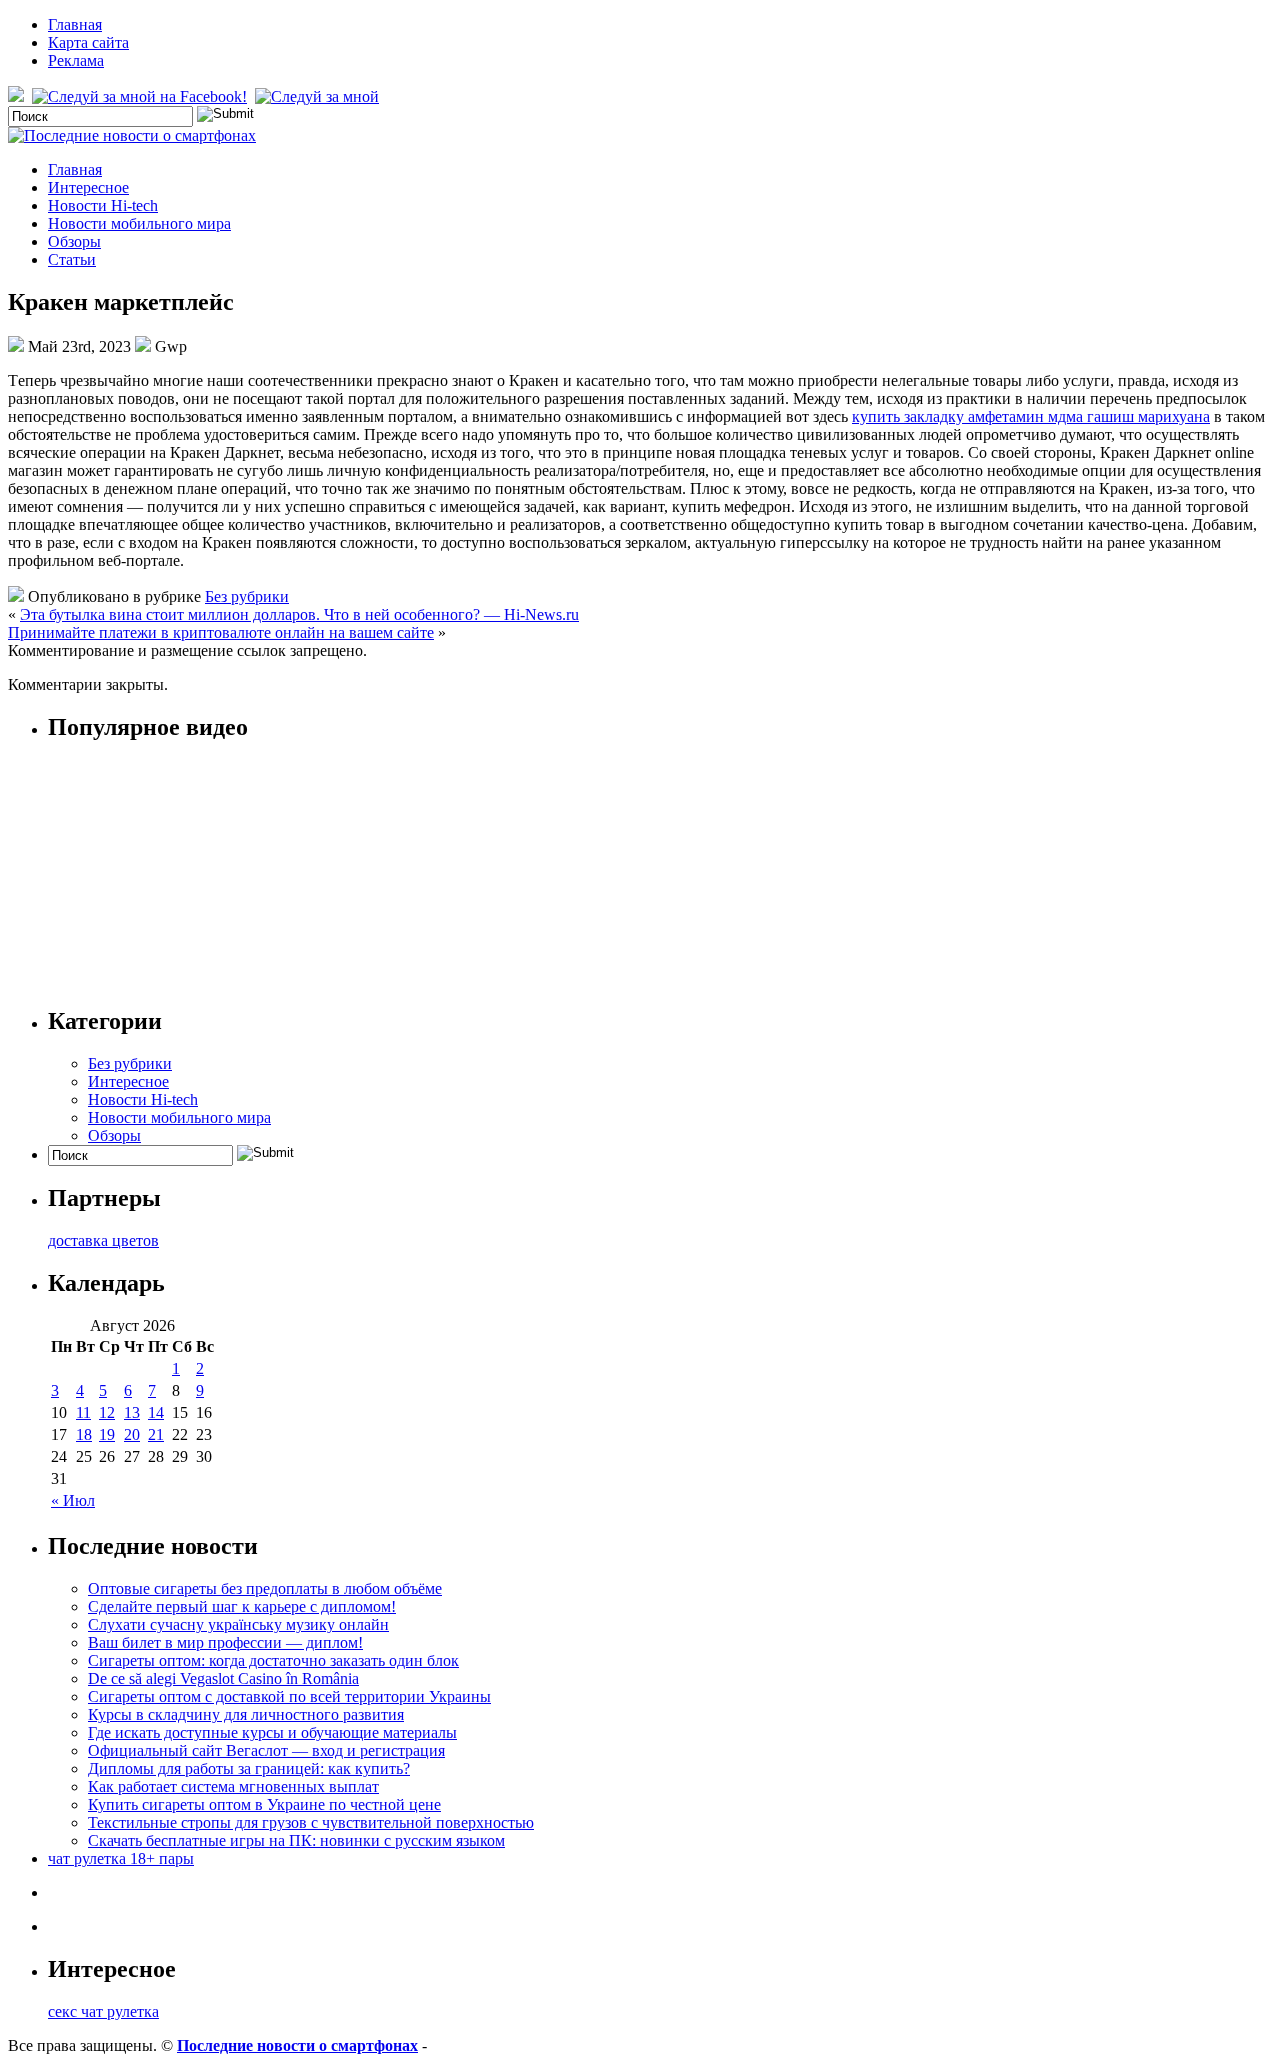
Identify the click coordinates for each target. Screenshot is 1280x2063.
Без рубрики (247, 596)
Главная (75, 24)
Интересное (88, 187)
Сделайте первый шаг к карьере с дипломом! (242, 1606)
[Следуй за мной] (319, 96)
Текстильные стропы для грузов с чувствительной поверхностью (311, 1822)
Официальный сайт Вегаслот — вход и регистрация (266, 1750)
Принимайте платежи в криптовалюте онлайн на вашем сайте (221, 632)
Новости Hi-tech (103, 205)
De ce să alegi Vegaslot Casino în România (223, 1678)
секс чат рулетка (103, 2011)
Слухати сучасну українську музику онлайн (238, 1624)
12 (107, 1412)
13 (132, 1412)
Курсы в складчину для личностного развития (246, 1714)
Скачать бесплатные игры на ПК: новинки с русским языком (296, 1840)
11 (83, 1412)
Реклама (76, 60)
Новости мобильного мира (139, 223)
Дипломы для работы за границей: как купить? (249, 1768)
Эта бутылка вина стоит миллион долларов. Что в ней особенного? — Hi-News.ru (299, 614)
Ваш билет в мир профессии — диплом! (225, 1642)
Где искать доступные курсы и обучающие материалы (272, 1732)
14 (156, 1412)
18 (84, 1434)
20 (132, 1434)
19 (107, 1434)
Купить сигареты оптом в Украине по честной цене (264, 1804)
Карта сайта (88, 42)
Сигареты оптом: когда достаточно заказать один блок (273, 1660)
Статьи (72, 259)
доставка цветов (103, 1240)
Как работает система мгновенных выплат (233, 1786)
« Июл (73, 1500)
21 (156, 1434)
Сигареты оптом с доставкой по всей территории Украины (289, 1696)
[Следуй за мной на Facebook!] (141, 96)
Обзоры (74, 241)
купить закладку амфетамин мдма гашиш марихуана (1031, 416)
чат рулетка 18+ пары (121, 1858)
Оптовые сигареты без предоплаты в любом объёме (265, 1588)
